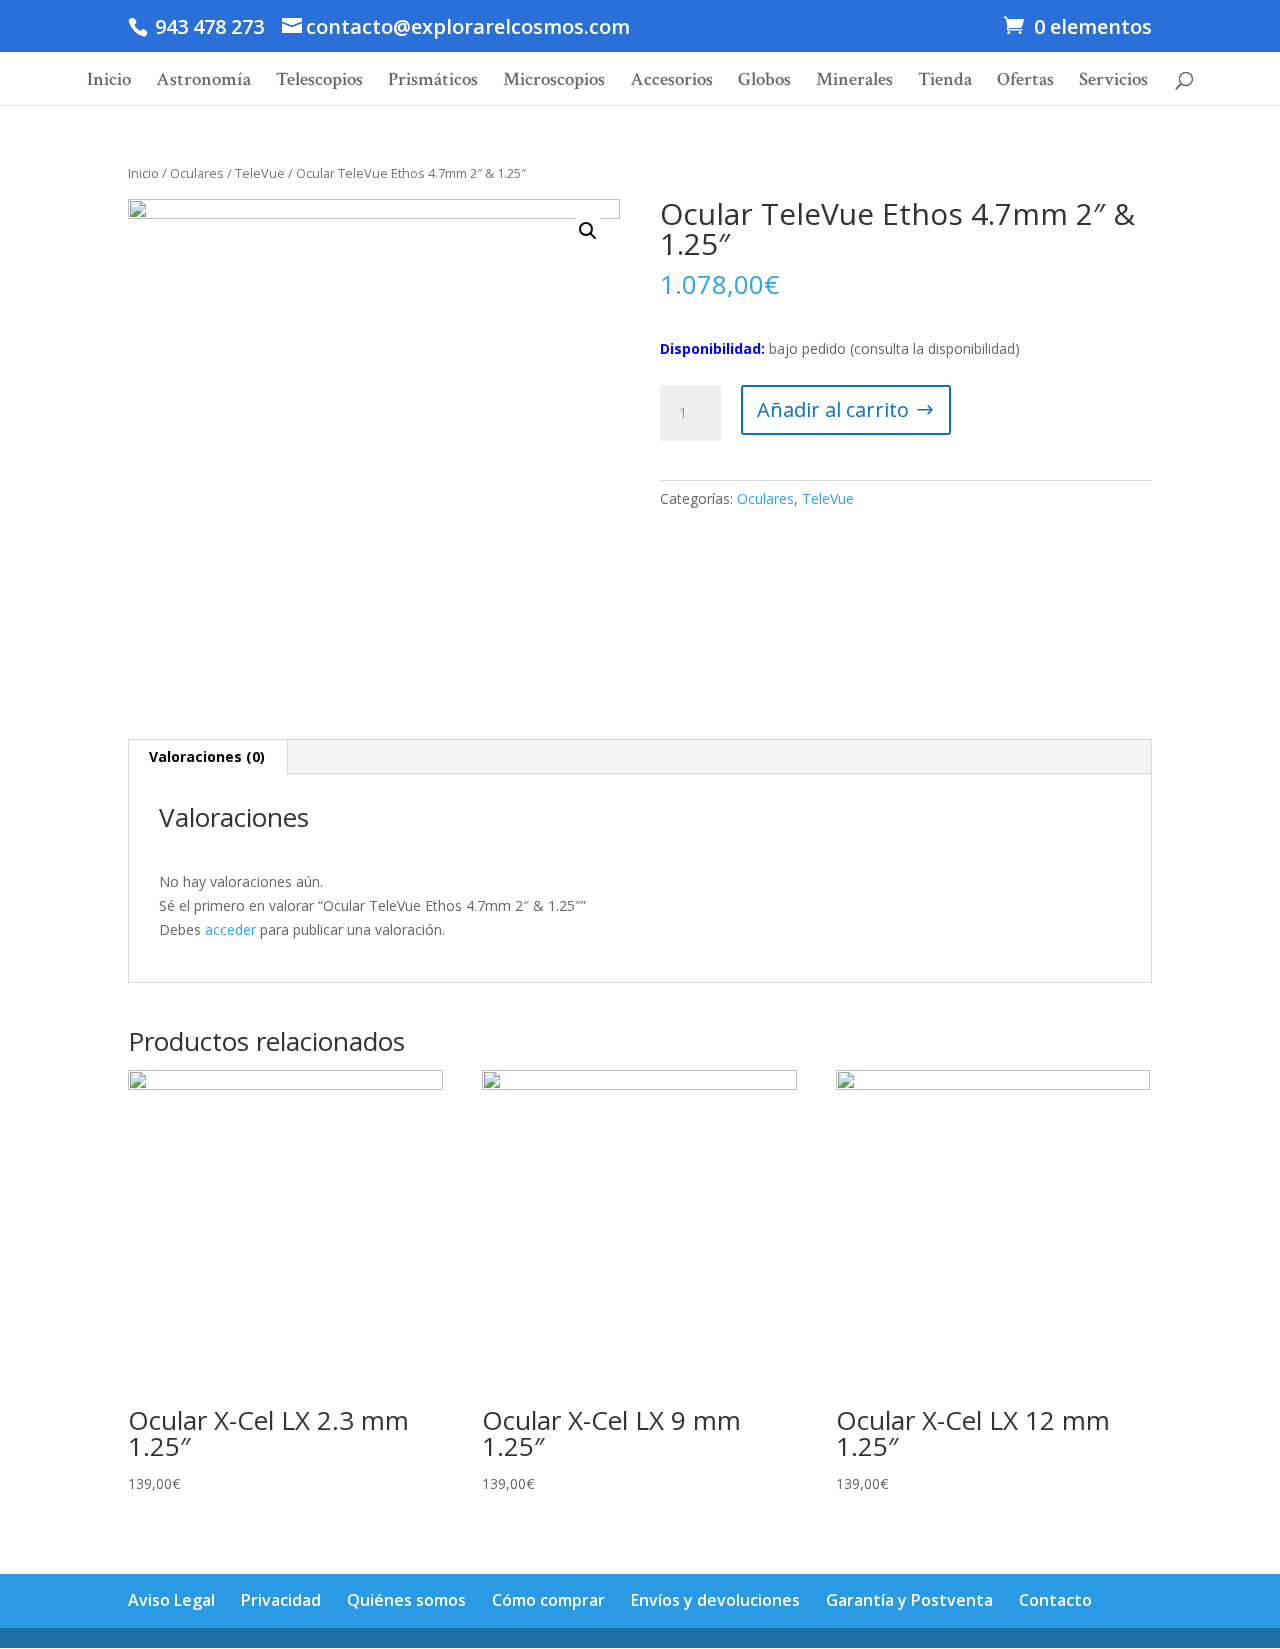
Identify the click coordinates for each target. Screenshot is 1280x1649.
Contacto (1055, 1600)
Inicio (109, 82)
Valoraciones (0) (207, 756)
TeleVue (260, 173)
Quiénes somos (406, 1600)
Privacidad (281, 1600)
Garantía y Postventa (909, 1600)
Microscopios (554, 82)
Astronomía (203, 82)
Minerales (854, 82)
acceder (230, 929)
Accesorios (671, 82)
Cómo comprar (548, 1600)
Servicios (1113, 82)
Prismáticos (433, 82)
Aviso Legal (171, 1600)
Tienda (945, 82)
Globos (764, 82)
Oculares (197, 173)
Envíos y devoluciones (715, 1600)
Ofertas (1025, 82)
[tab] (207, 757)
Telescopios (319, 82)
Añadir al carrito (833, 409)
